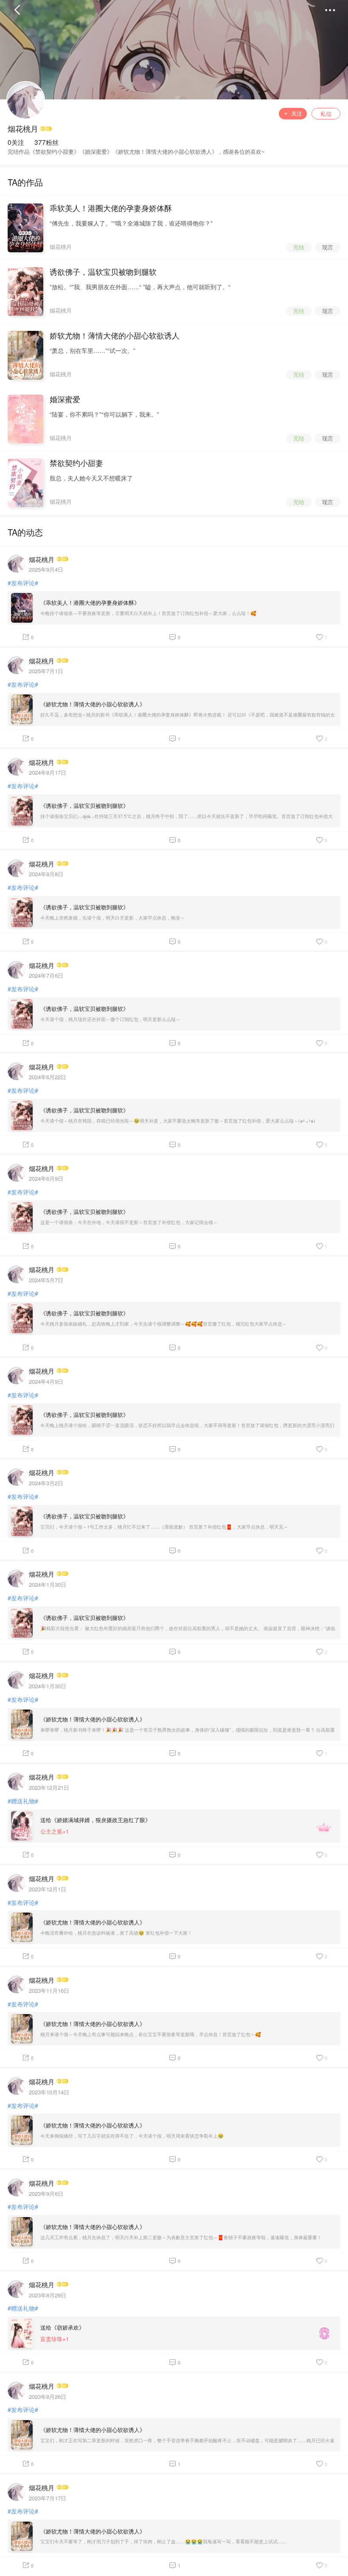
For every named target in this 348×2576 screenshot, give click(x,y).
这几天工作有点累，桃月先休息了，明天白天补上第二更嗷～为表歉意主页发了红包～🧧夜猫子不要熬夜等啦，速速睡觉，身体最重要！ (181, 2237)
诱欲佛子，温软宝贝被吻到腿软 (103, 272)
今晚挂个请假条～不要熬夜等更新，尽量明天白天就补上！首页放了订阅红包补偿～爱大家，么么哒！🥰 (148, 613)
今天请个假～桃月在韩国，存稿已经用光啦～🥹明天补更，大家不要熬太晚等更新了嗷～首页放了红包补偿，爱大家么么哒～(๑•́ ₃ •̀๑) (178, 1121)
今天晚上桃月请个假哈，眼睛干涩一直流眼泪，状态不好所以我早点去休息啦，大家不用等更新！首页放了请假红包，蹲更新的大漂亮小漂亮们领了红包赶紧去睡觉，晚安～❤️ (187, 1426)
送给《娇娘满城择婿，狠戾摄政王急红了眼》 (95, 1820)
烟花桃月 (23, 129)
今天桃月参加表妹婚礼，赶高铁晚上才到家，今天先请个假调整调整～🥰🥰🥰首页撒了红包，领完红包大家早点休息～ (164, 1324)
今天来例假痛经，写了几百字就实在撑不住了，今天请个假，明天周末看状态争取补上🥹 (132, 2136)
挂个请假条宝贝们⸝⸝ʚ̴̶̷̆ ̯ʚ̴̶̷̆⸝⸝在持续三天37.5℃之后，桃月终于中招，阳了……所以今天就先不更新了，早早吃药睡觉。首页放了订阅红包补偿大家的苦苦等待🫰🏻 (187, 817)
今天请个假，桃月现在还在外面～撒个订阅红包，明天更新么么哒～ (110, 1019)
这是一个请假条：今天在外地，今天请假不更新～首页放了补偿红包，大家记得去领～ (129, 1222)
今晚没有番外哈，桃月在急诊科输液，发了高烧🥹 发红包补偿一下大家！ (116, 1933)
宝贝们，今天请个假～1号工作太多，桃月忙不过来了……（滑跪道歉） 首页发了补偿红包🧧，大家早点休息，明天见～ (164, 1527)
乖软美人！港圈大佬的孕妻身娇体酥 (111, 208)
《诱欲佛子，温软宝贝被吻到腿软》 (84, 806)
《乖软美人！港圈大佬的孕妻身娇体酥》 (90, 602)
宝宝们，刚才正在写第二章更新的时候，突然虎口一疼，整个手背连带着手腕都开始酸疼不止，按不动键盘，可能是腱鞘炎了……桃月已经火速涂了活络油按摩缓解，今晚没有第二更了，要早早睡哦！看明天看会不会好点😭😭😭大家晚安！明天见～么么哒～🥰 (187, 2441)
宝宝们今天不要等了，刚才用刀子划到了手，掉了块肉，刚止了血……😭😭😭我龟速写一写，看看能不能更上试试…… (164, 2541)
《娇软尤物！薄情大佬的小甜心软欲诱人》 (93, 704)
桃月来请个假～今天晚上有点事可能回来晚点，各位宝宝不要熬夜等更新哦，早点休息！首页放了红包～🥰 (151, 2034)
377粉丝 (46, 142)
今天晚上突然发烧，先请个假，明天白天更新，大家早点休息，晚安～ (113, 918)
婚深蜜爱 (65, 399)
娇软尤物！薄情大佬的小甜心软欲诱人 (115, 336)
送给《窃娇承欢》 (62, 2327)
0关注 (16, 142)
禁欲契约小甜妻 (76, 463)
